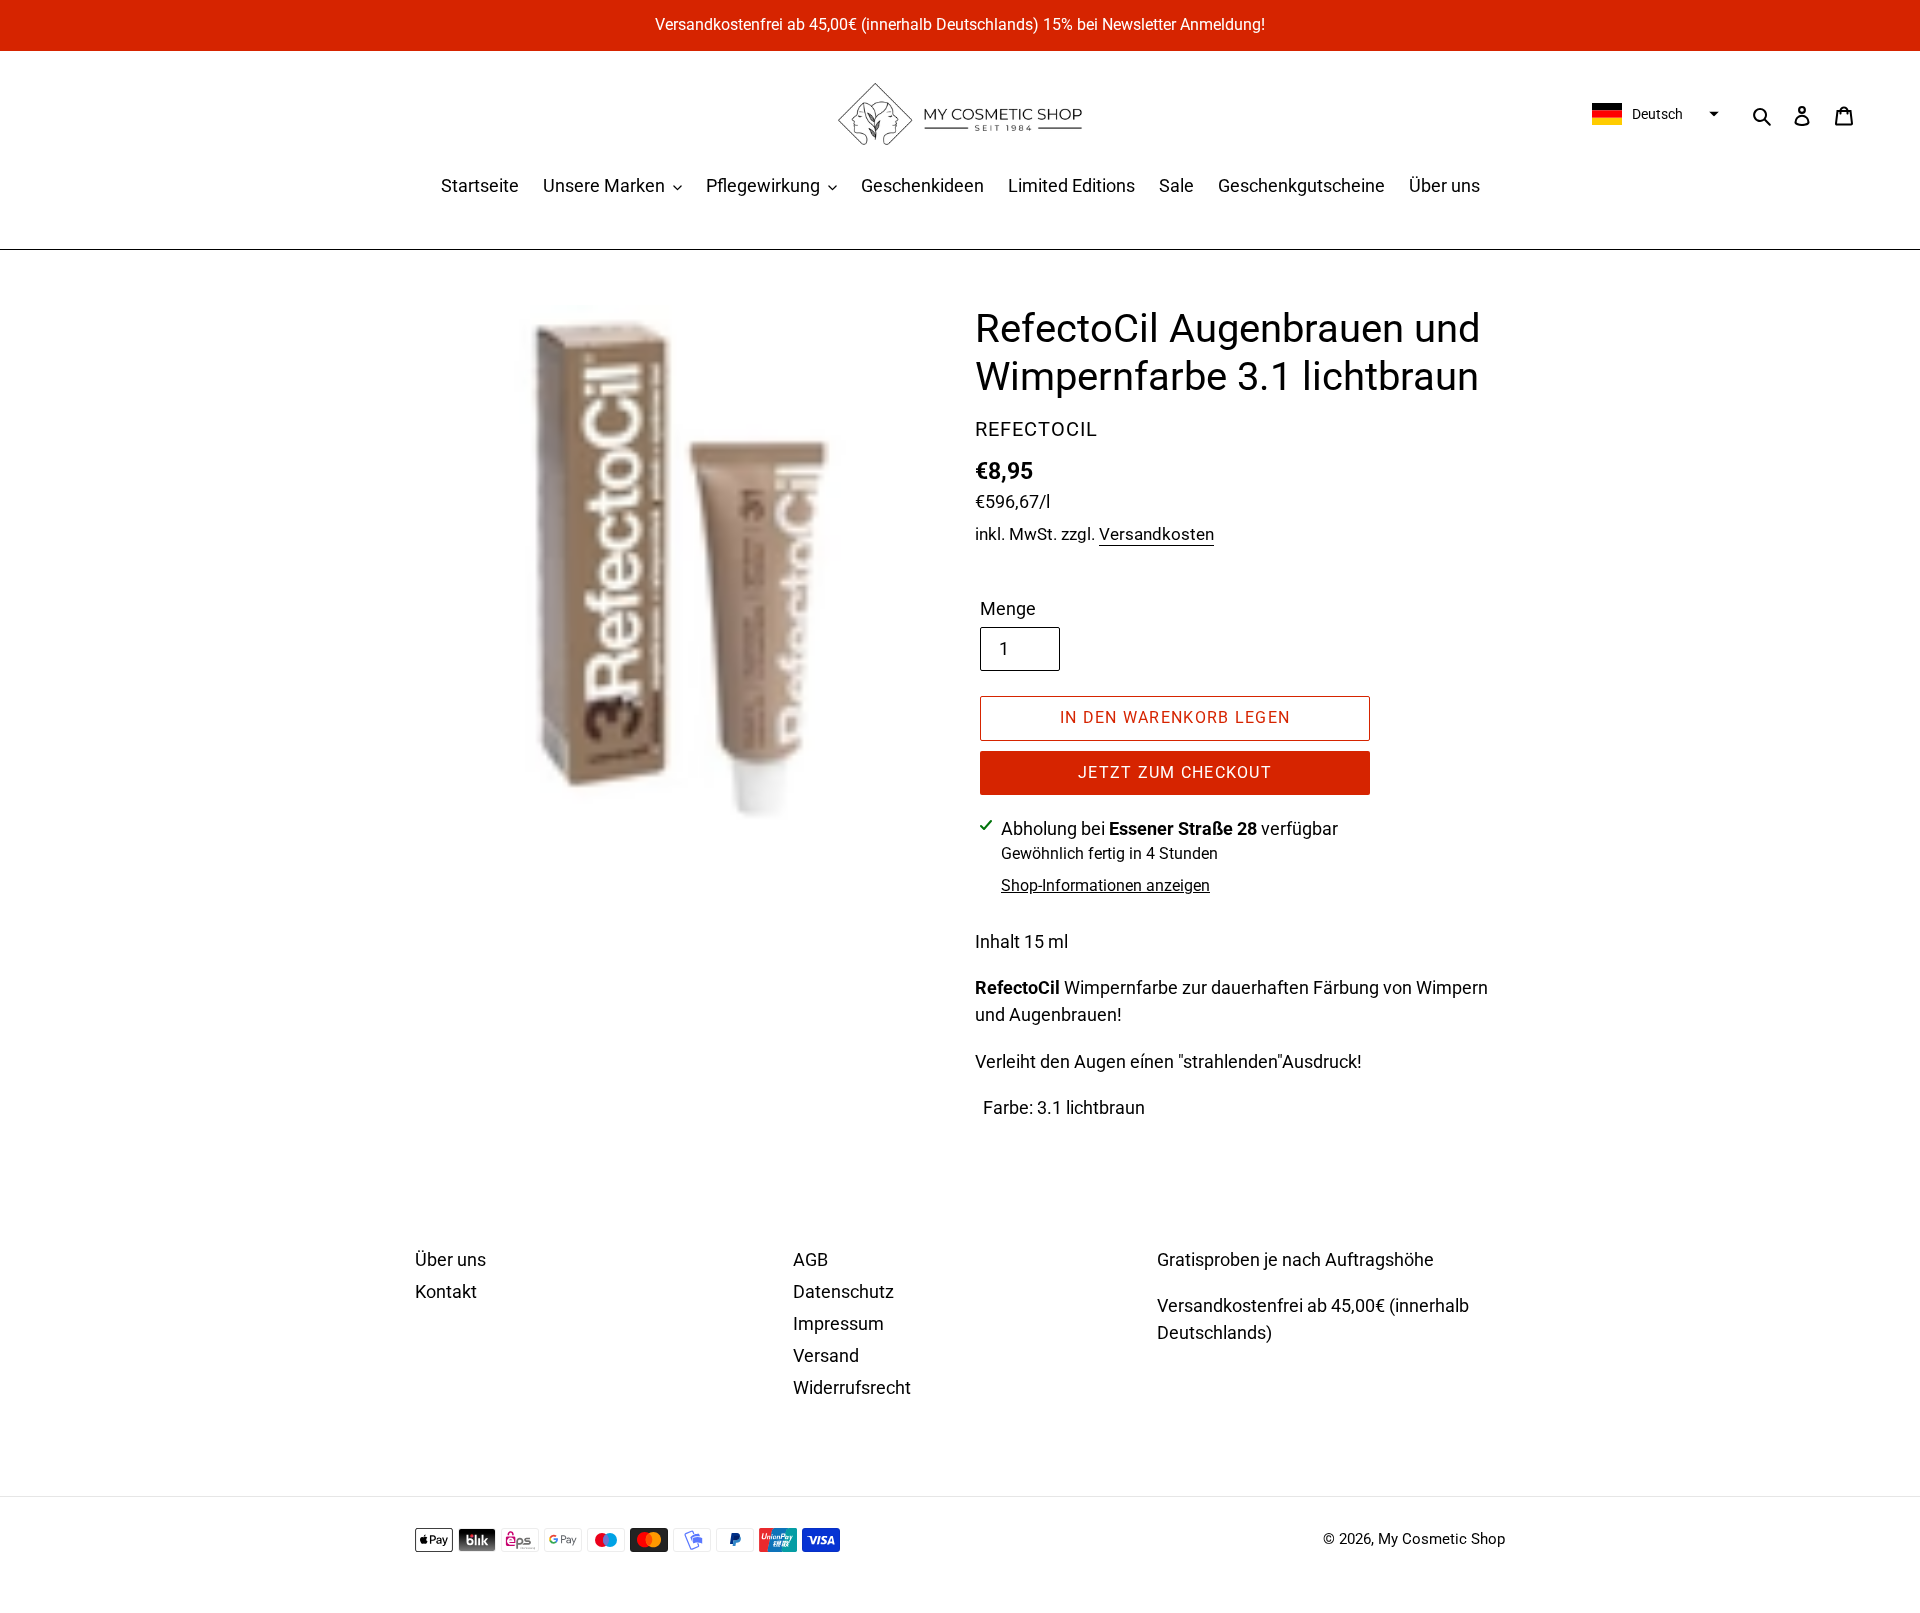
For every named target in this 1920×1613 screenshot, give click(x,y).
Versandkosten (1156, 534)
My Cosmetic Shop (1441, 1539)
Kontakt (446, 1291)
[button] (1653, 114)
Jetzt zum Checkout (1175, 772)
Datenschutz (843, 1291)
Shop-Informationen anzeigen (1105, 885)
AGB (810, 1259)
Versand (826, 1355)
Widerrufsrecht (852, 1387)
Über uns (450, 1259)
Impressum (838, 1323)
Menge (1008, 608)
